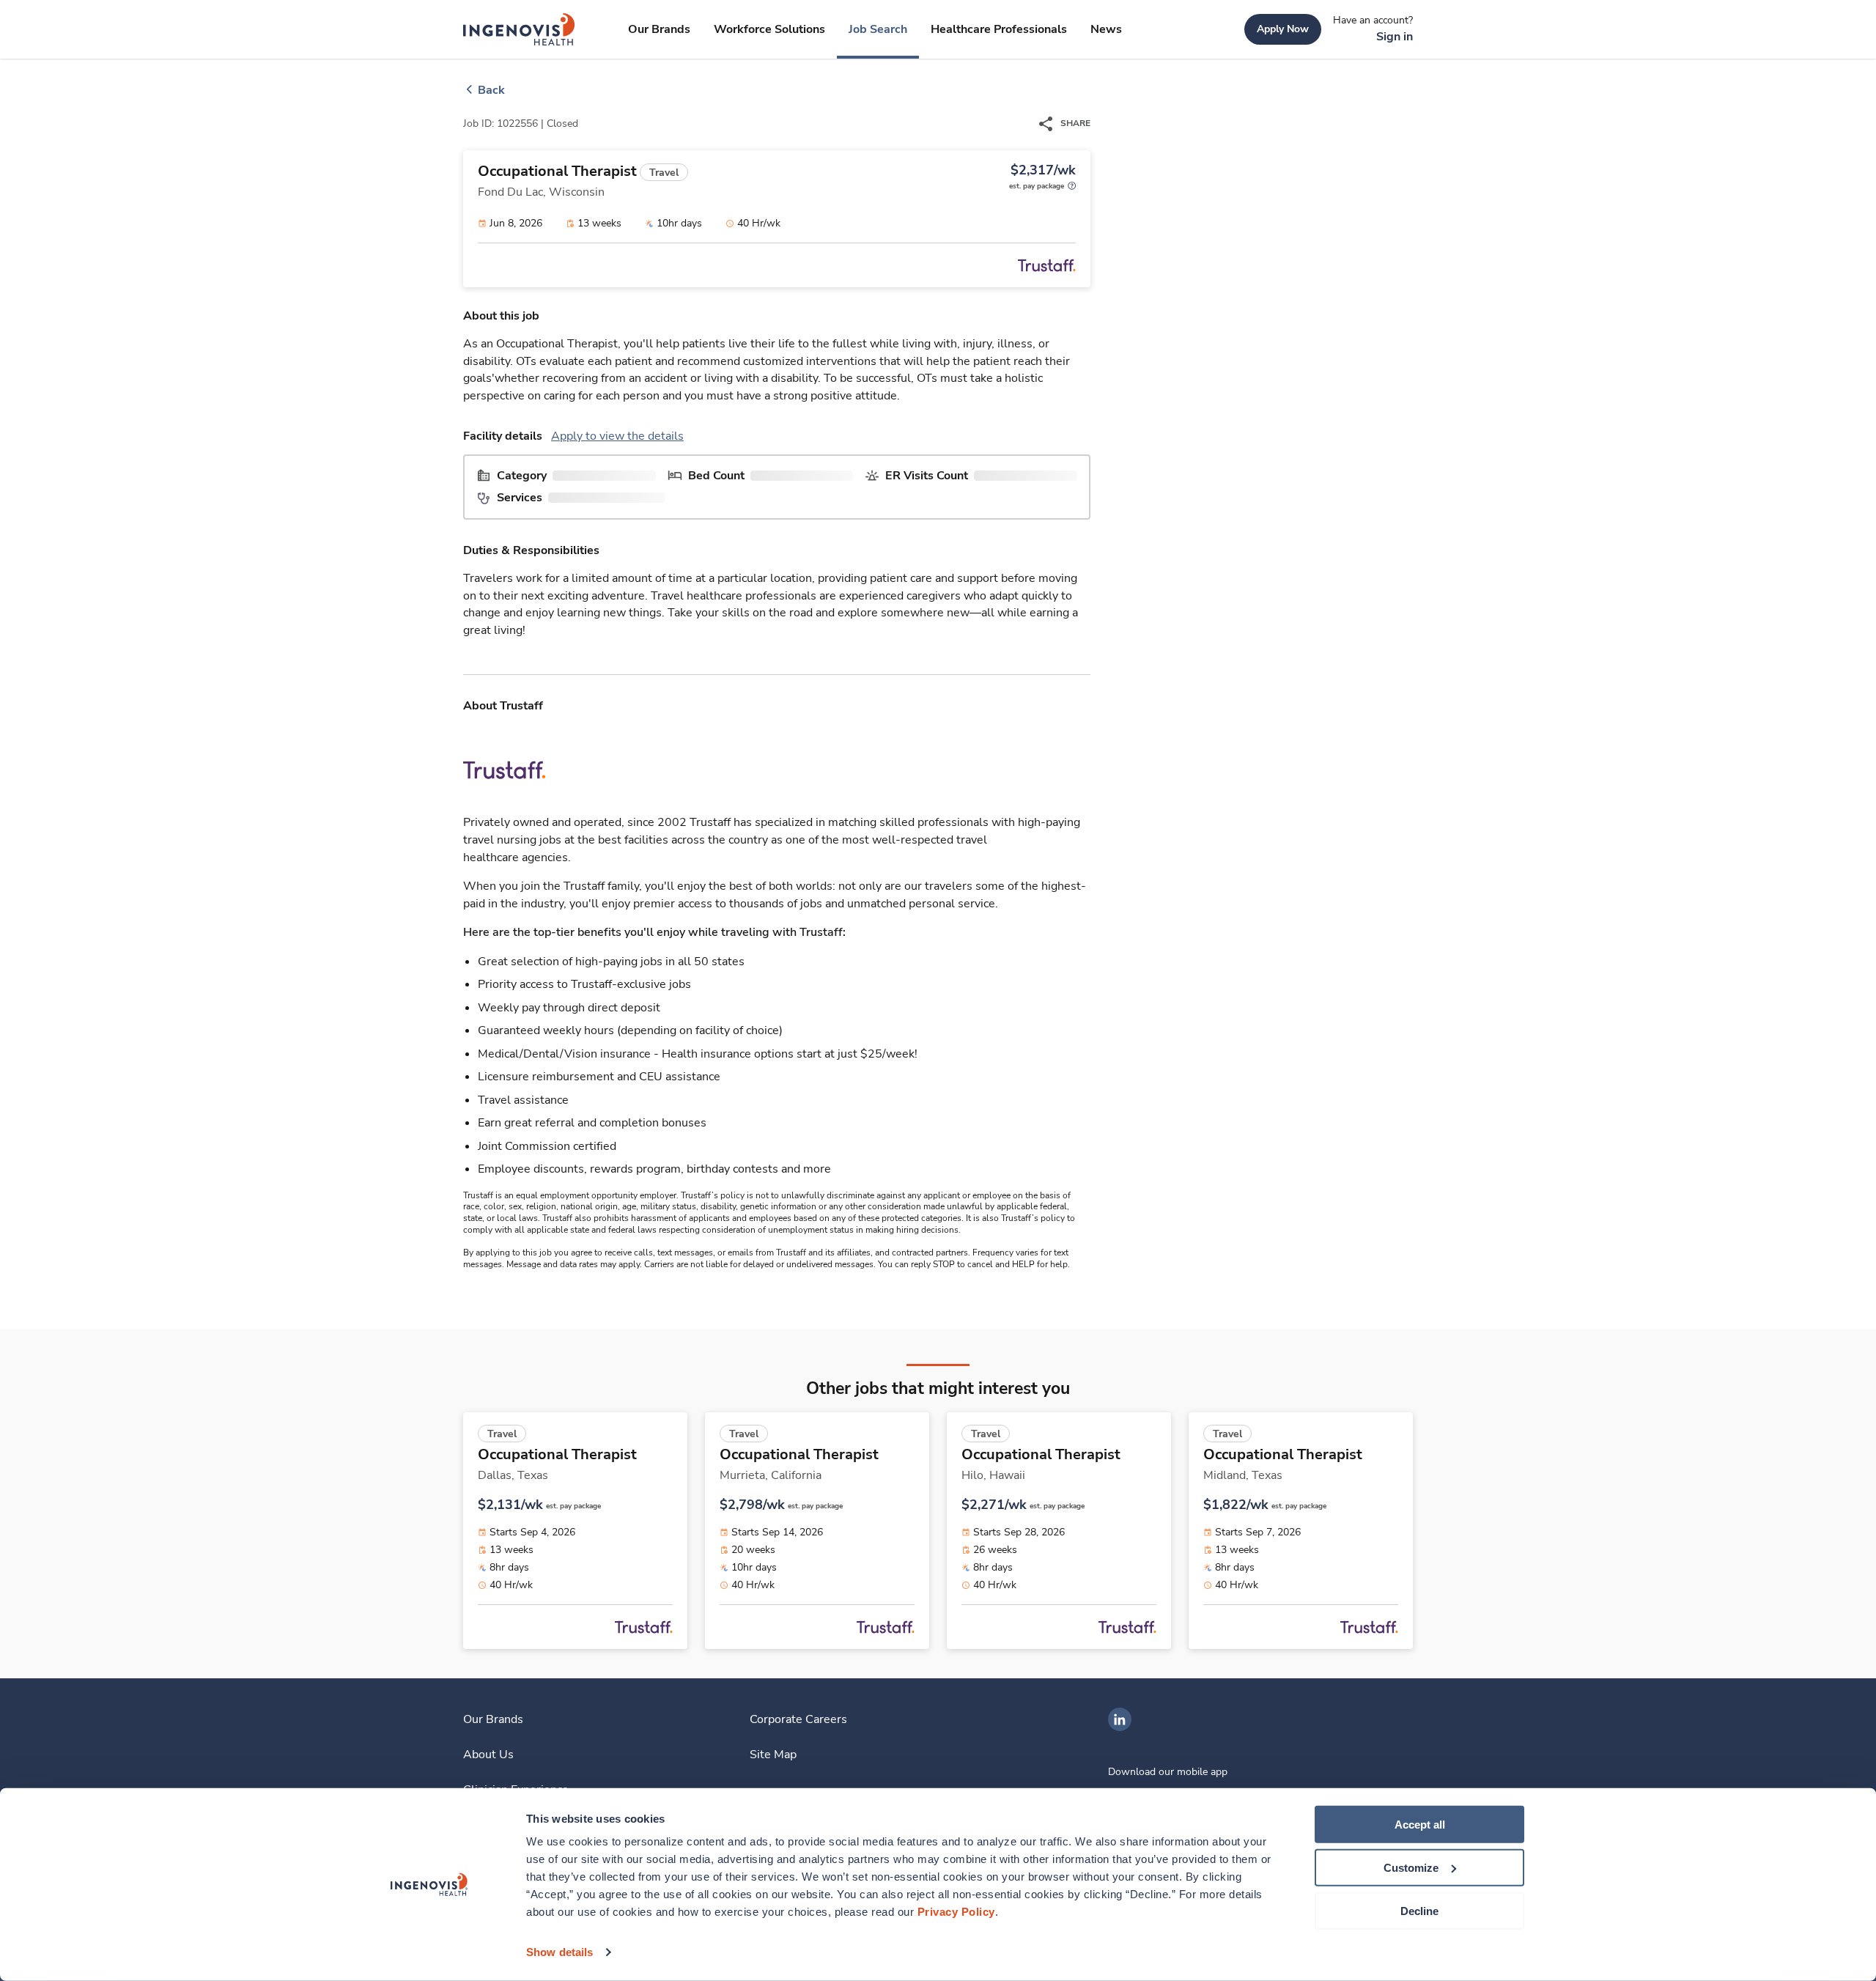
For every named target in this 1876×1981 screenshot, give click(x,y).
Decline (1419, 1910)
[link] (519, 29)
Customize (1411, 1868)
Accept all (1420, 1825)
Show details (560, 1952)
